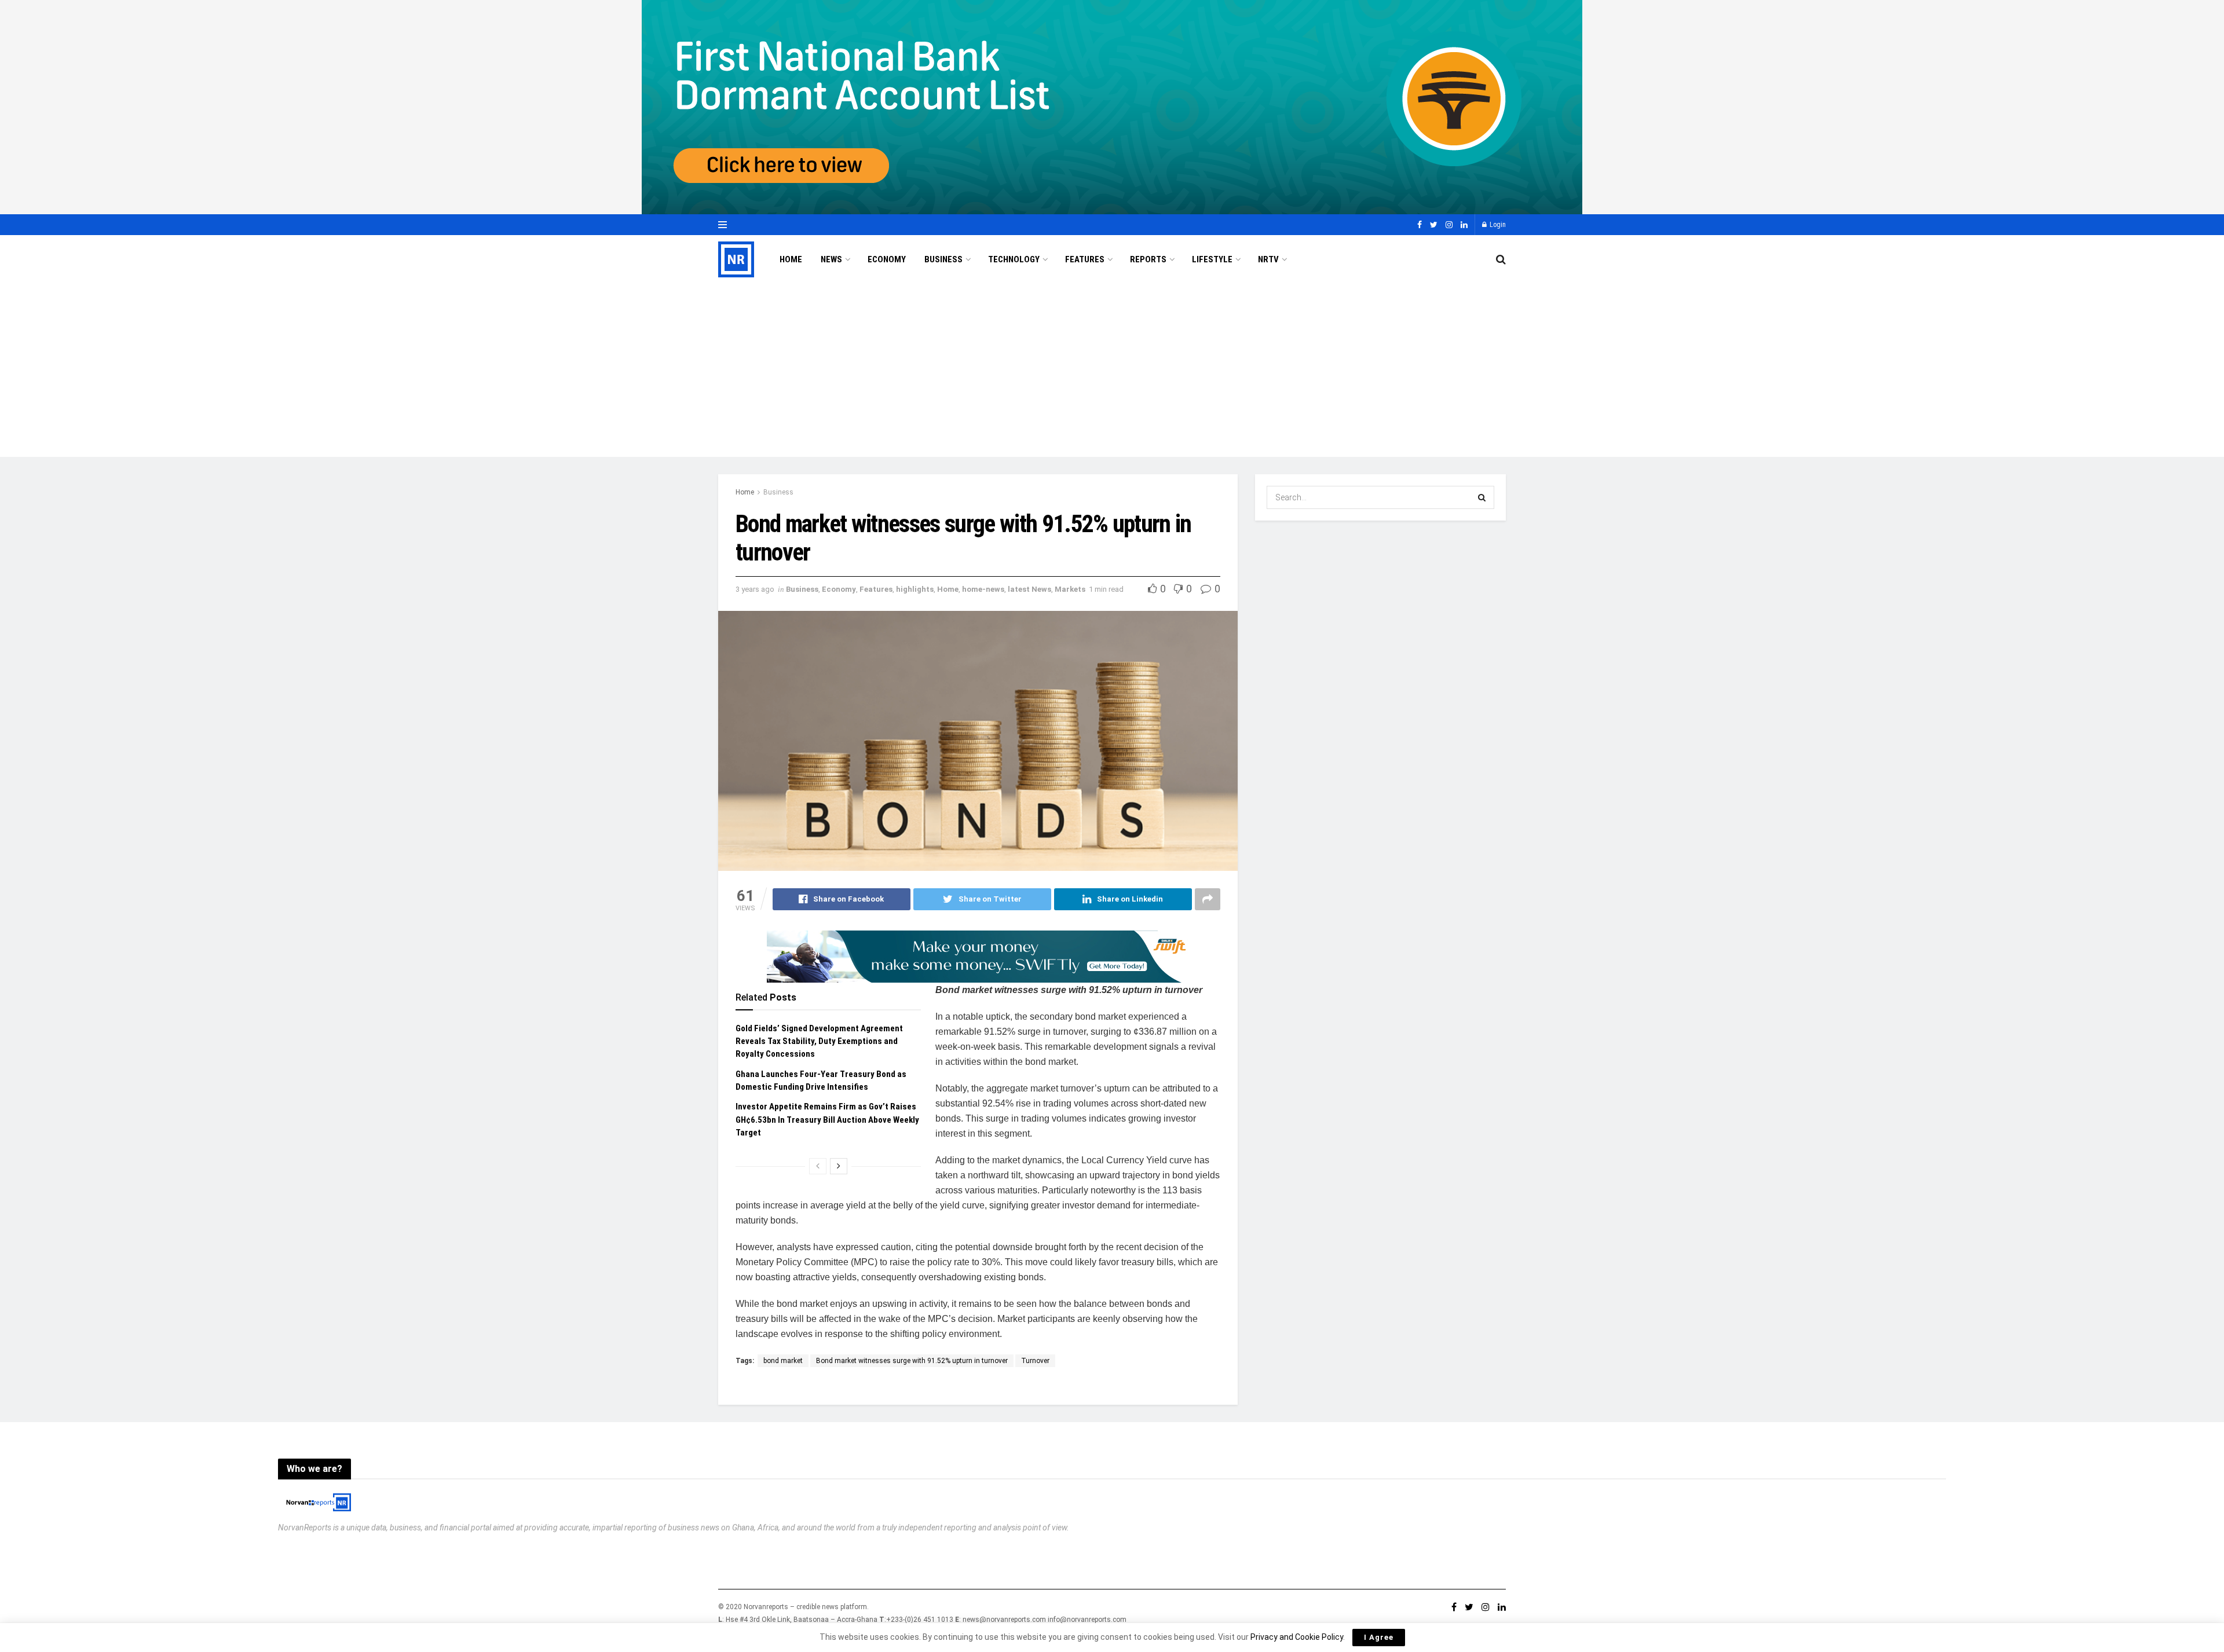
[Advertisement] (1112, 370)
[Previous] (818, 1166)
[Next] (839, 1166)
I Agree (1379, 1637)
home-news (983, 589)
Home (791, 259)
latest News (1029, 589)
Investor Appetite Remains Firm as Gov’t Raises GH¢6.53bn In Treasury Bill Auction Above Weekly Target (827, 1120)
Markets (1070, 589)
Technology (1014, 259)
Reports (1148, 259)
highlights (915, 589)
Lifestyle (1212, 259)
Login (1497, 225)
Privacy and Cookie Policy (1297, 1637)
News (831, 259)
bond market (783, 1361)
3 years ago (755, 589)
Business (943, 259)
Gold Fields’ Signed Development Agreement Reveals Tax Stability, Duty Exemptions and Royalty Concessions (819, 1041)
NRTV (1268, 259)
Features (1085, 259)
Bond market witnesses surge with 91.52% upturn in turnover (912, 1361)
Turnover (1035, 1361)
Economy (887, 259)
